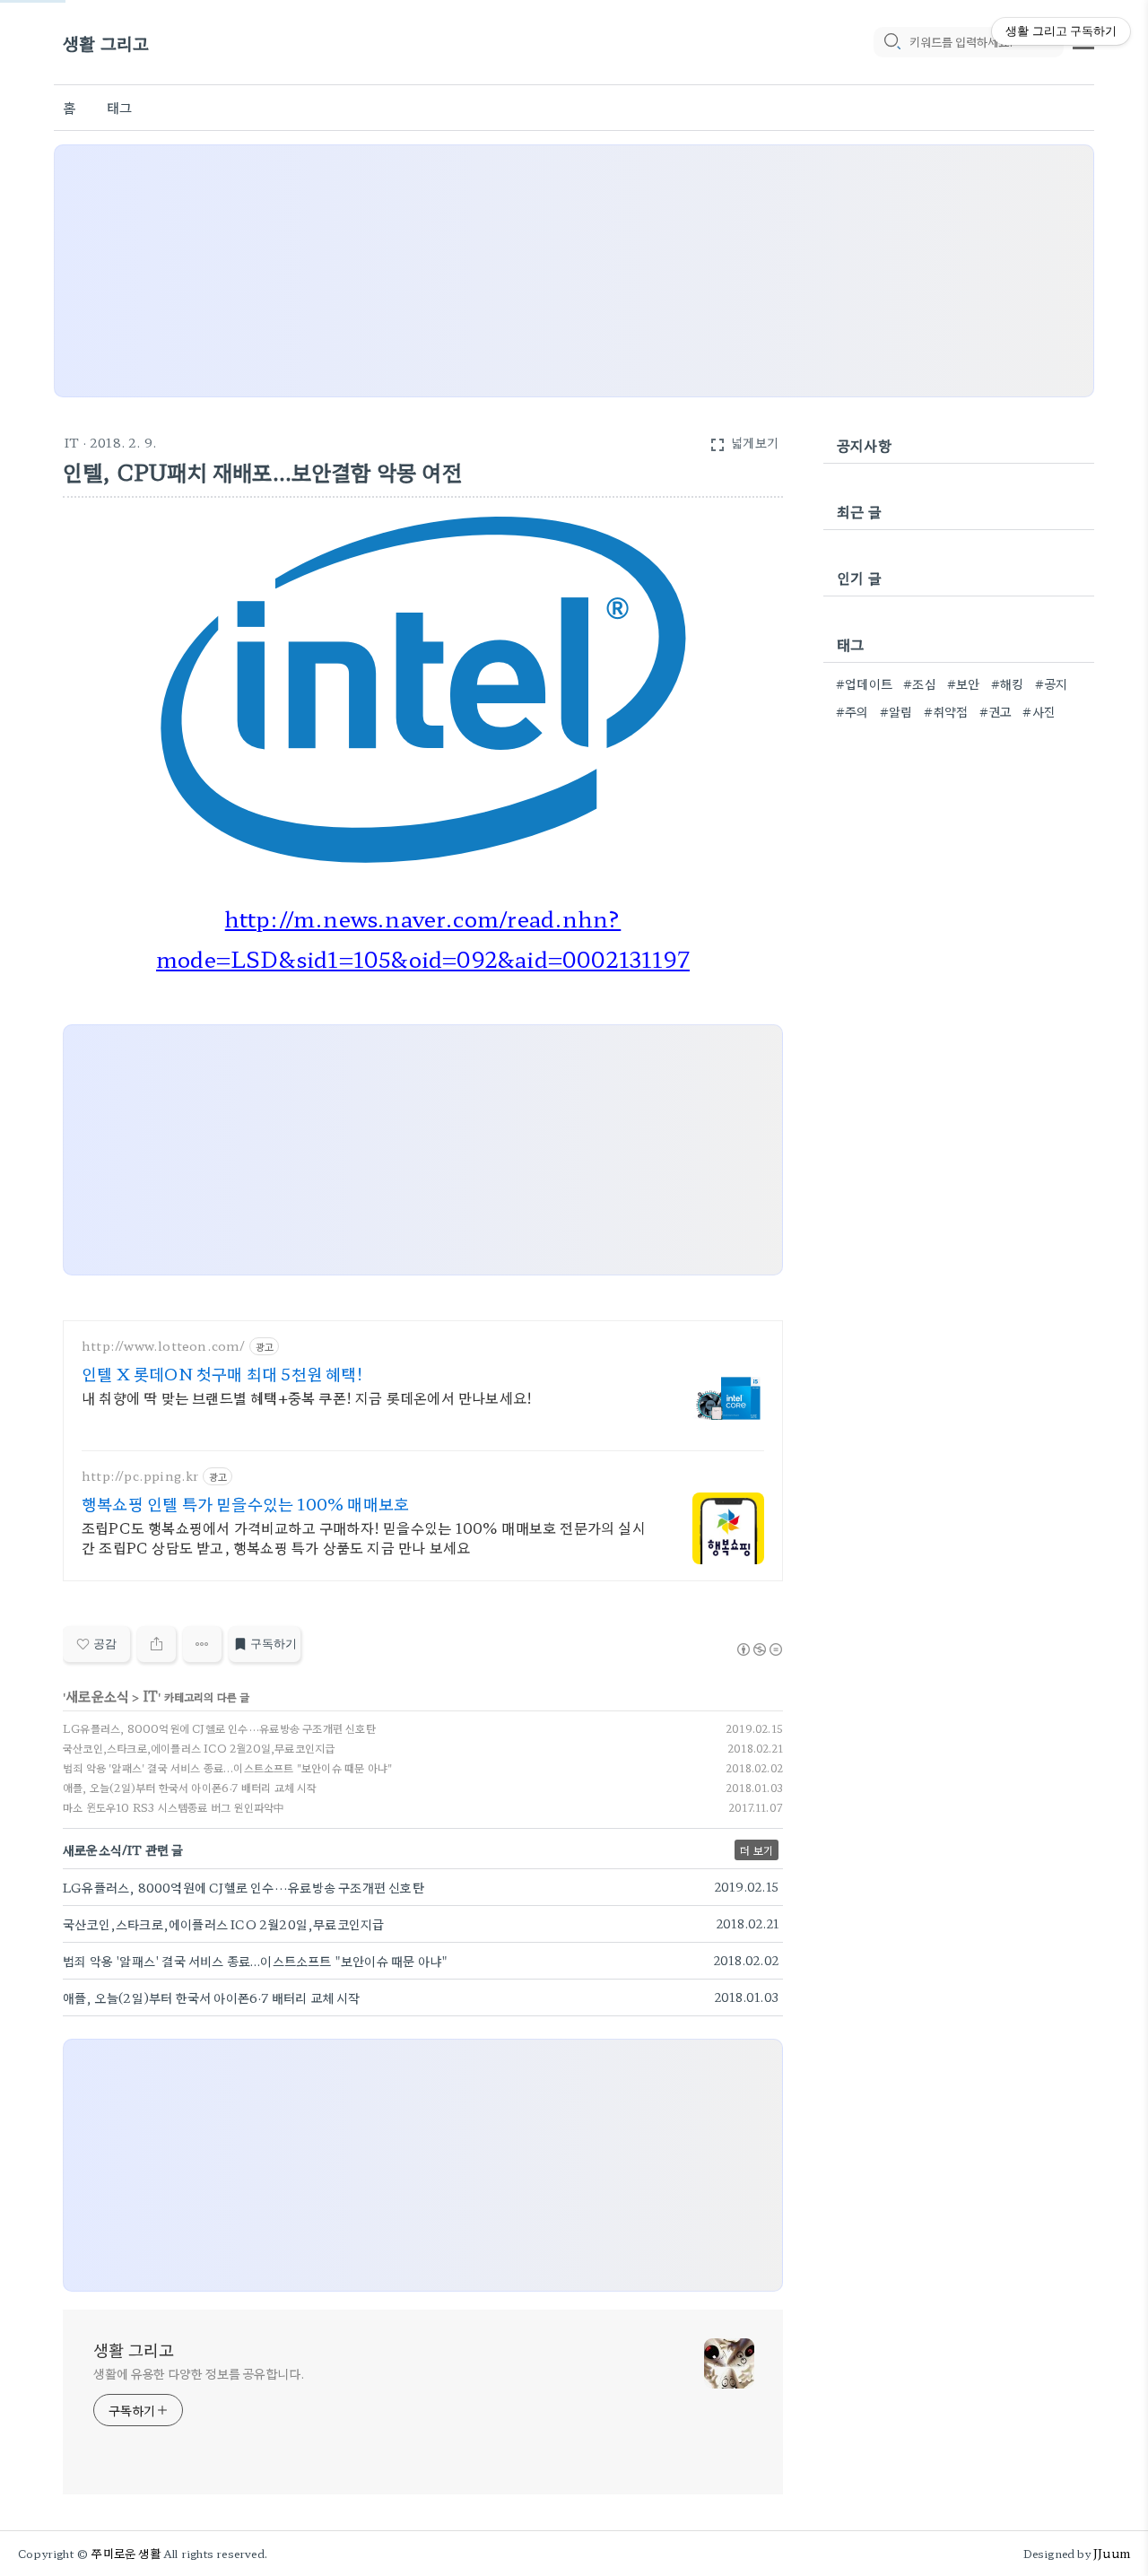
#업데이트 (864, 683)
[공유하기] (157, 1644)
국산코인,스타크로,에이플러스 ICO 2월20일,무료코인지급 (199, 1748)
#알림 (896, 711)
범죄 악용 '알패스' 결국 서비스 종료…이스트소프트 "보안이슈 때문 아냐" (227, 1767)
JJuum (1112, 2553)
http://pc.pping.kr (140, 1476)
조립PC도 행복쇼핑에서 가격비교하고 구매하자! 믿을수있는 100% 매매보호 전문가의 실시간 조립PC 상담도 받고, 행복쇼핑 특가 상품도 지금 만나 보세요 (364, 1537)
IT (72, 442)
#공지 (1052, 683)
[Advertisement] (574, 271)
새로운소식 (97, 1696)
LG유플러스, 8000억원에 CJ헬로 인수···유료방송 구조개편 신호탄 (219, 1728)
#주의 (852, 711)
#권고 (996, 711)
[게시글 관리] (202, 1644)
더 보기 (757, 1850)
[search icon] (891, 42)
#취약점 (946, 711)
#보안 (964, 683)
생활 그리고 (106, 43)
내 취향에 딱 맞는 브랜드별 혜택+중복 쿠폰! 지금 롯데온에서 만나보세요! (307, 1397)
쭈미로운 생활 (126, 2553)
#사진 (1039, 711)
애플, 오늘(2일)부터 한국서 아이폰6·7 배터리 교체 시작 (190, 1787)
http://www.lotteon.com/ (164, 1346)
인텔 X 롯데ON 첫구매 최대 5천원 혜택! (222, 1373)
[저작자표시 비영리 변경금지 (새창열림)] (759, 1649)
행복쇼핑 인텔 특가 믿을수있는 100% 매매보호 (245, 1503)
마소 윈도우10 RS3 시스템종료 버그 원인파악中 (174, 1807)
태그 (119, 107)
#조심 (920, 683)
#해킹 (1008, 683)
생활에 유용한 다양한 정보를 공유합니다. (199, 2373)
